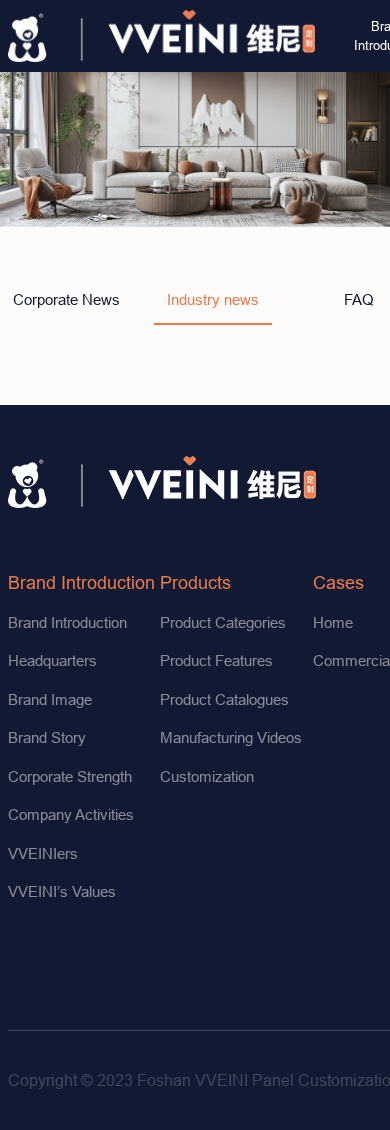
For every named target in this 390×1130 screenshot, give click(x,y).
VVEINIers (43, 853)
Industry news (213, 299)
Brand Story (47, 737)
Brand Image (50, 699)
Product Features (216, 660)
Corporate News (66, 299)
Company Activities (71, 814)
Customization (207, 776)
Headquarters (52, 660)
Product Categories (223, 622)
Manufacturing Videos (231, 737)
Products (195, 582)
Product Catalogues (224, 699)
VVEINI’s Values (62, 891)
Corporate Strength (70, 776)
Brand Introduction (81, 582)
